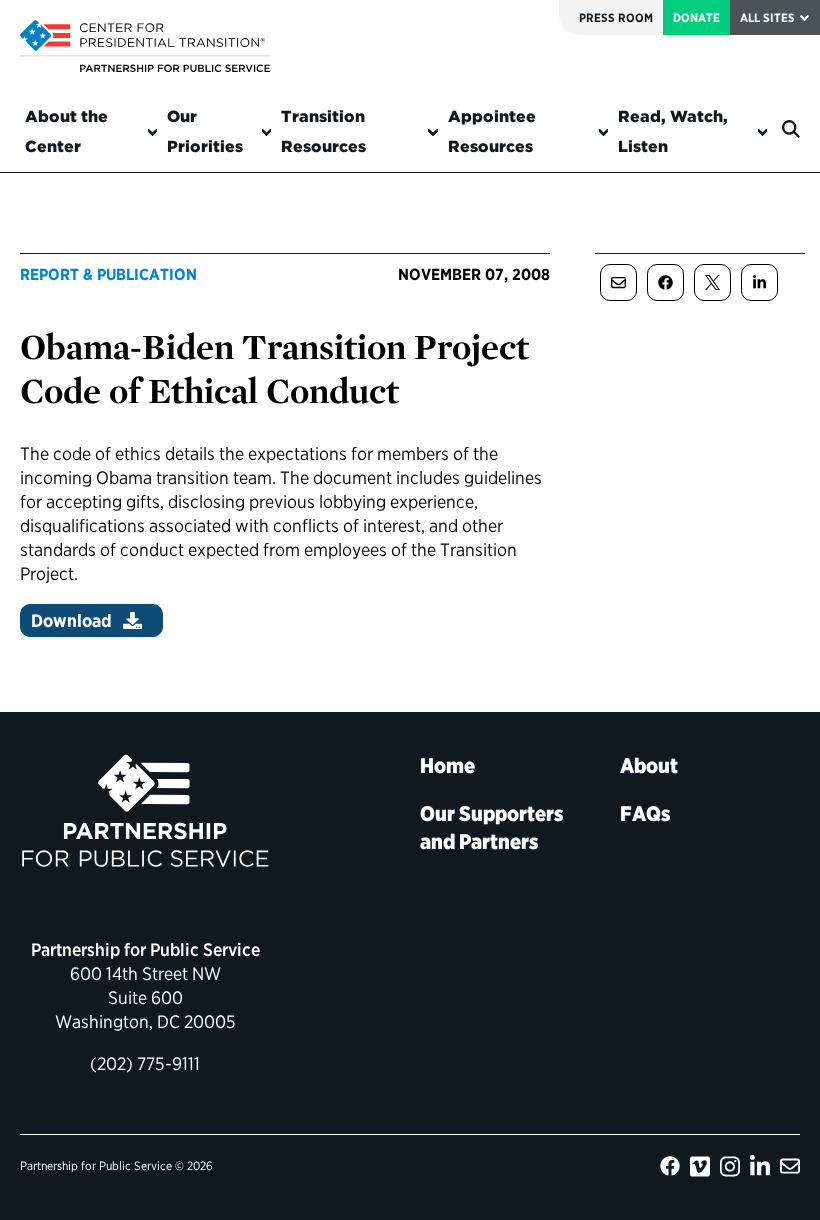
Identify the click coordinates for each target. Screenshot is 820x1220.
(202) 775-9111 (145, 1063)
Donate (696, 17)
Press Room (616, 17)
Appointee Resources (492, 131)
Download (71, 620)
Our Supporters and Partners (492, 827)
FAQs (645, 813)
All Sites (767, 17)
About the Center (66, 131)
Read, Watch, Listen (673, 131)
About (649, 765)
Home (447, 765)
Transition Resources (323, 131)
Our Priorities (205, 131)
